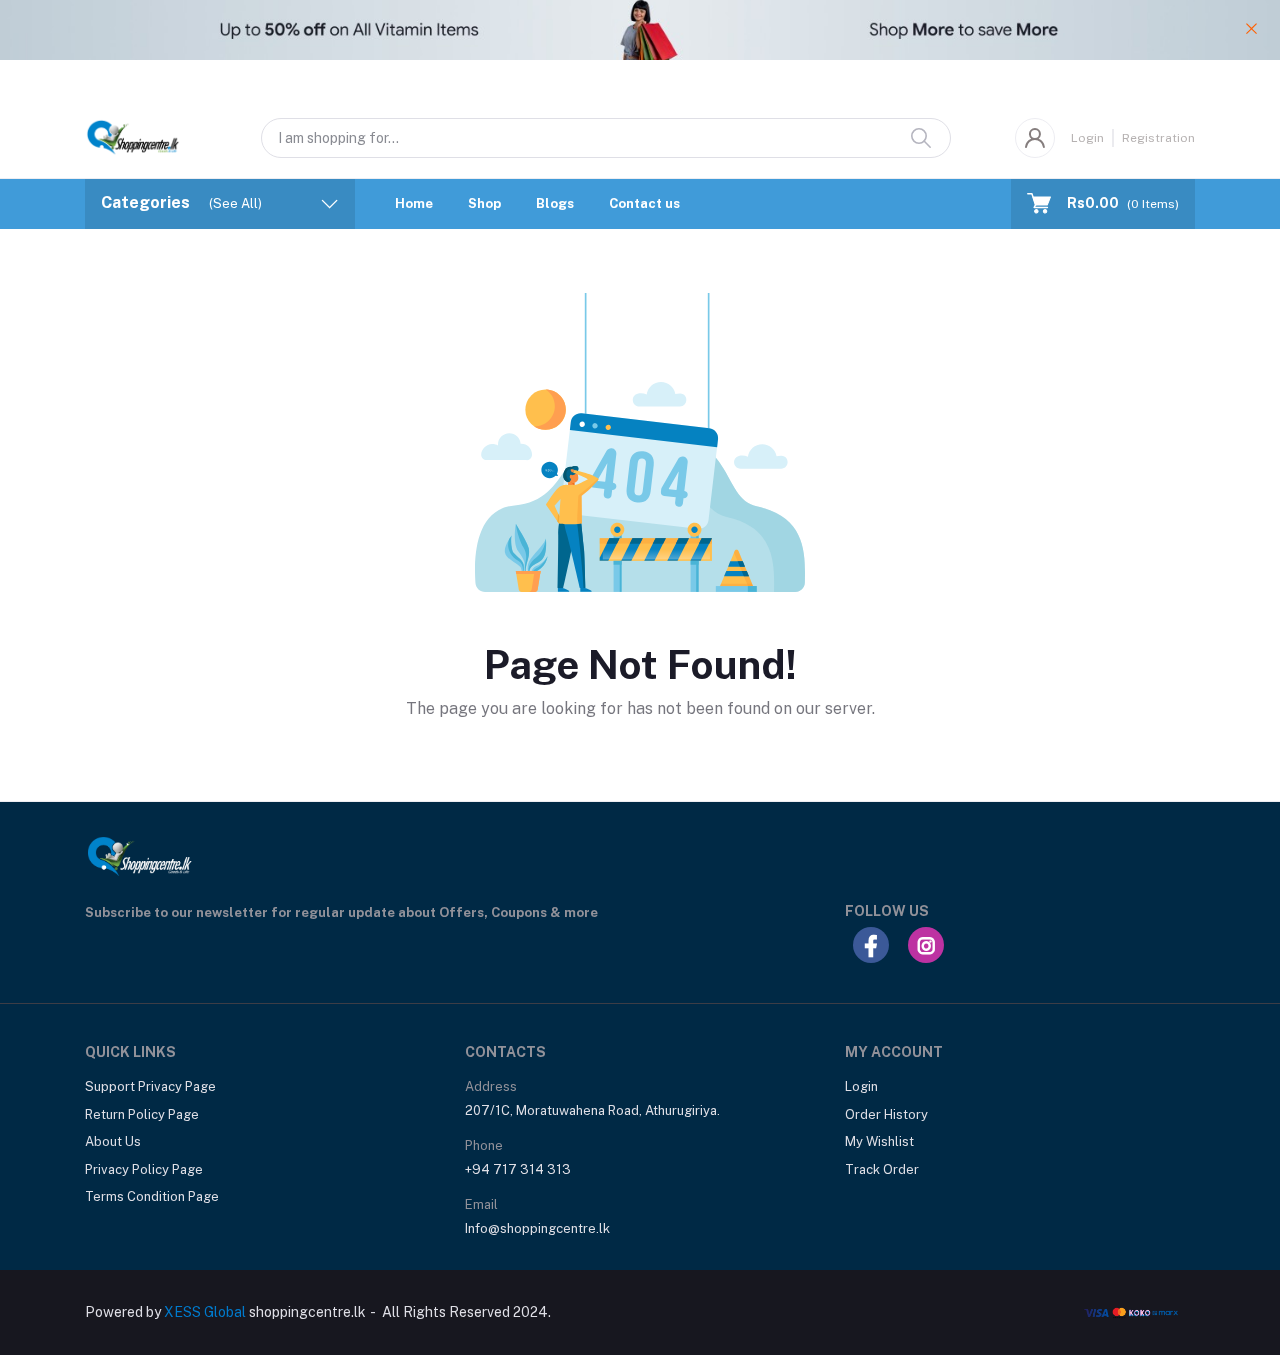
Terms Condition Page (152, 1196)
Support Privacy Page (150, 1086)
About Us (113, 1141)
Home (414, 203)
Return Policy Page (142, 1114)
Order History (886, 1114)
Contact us (644, 203)
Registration (1158, 138)
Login (1087, 138)
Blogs (555, 203)
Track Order (882, 1169)
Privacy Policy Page (144, 1169)
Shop (484, 203)
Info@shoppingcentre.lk (537, 1228)
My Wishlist (879, 1141)
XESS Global (205, 1312)
